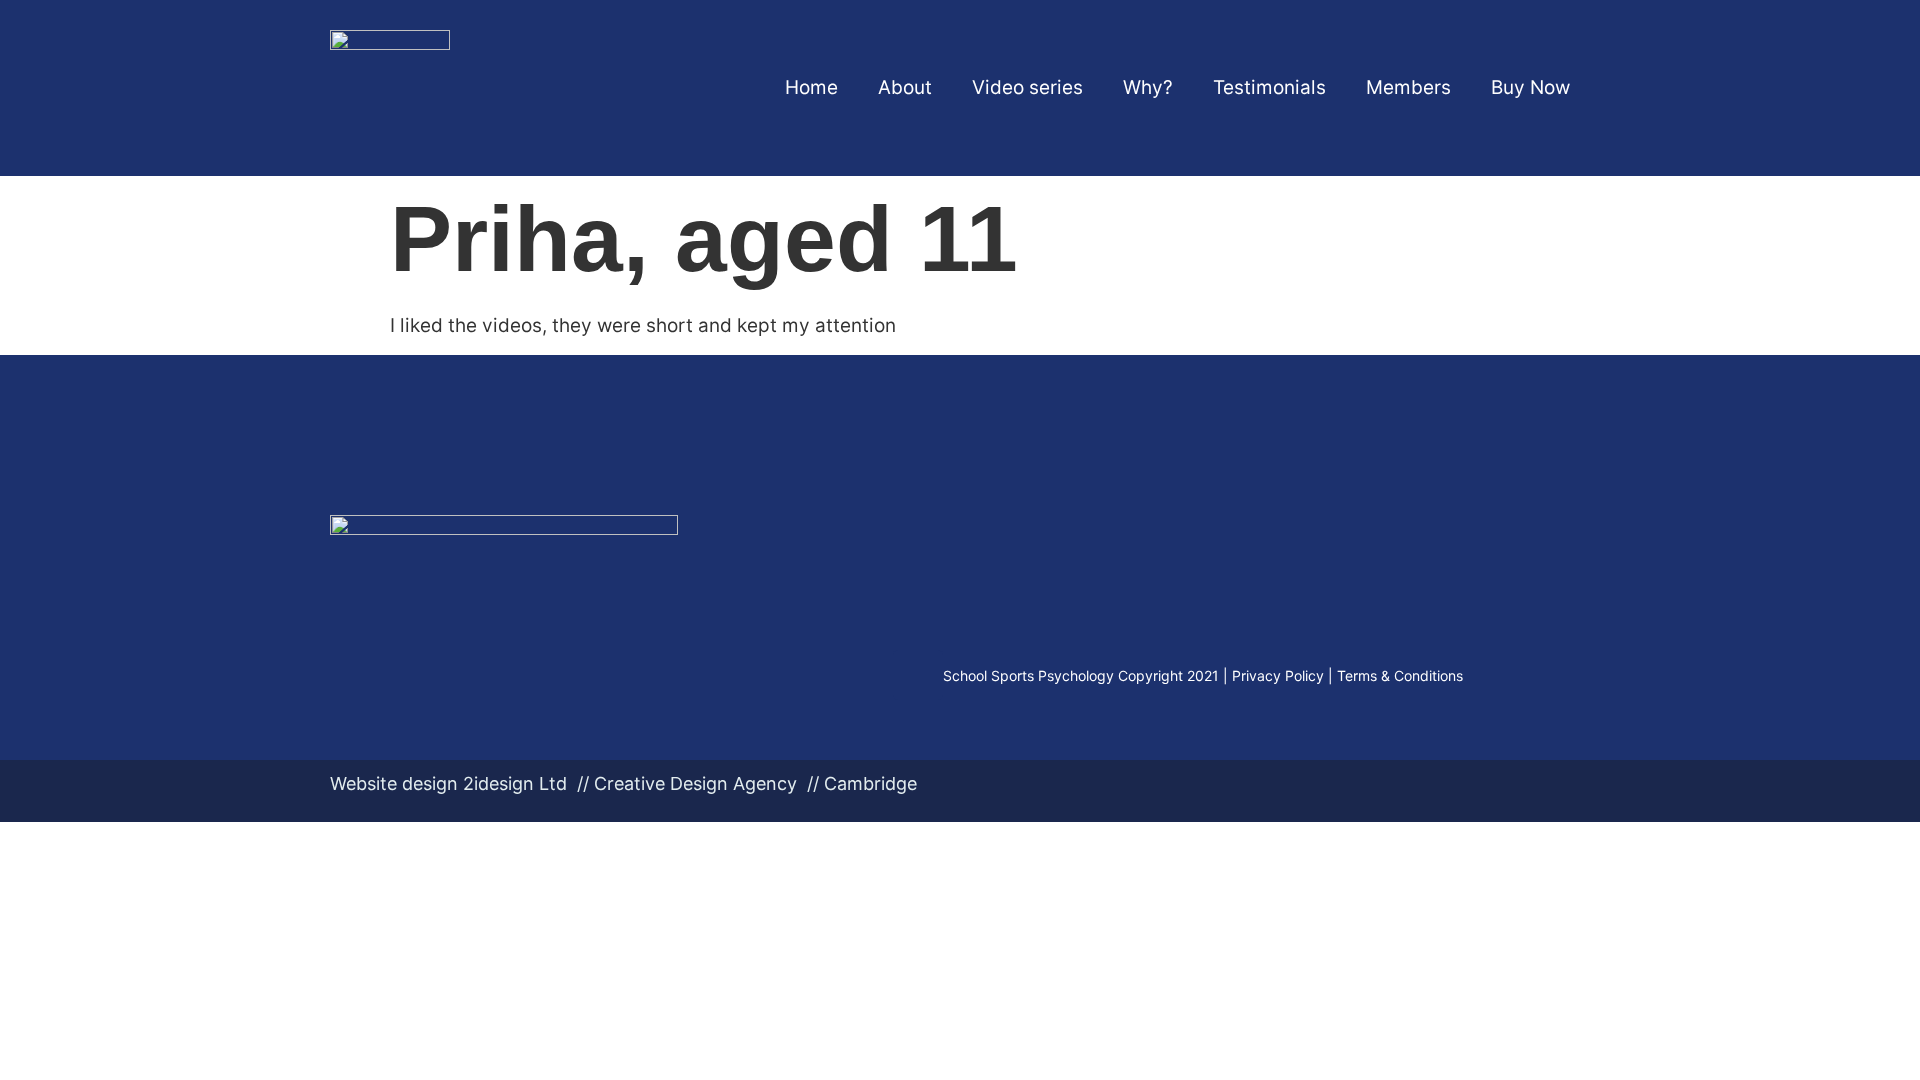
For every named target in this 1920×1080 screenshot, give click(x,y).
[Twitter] (918, 675)
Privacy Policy (1278, 675)
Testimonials (1269, 87)
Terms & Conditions (1400, 675)
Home (811, 87)
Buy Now (1530, 87)
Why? (1148, 87)
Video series (1027, 87)
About (905, 87)
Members (1408, 87)
